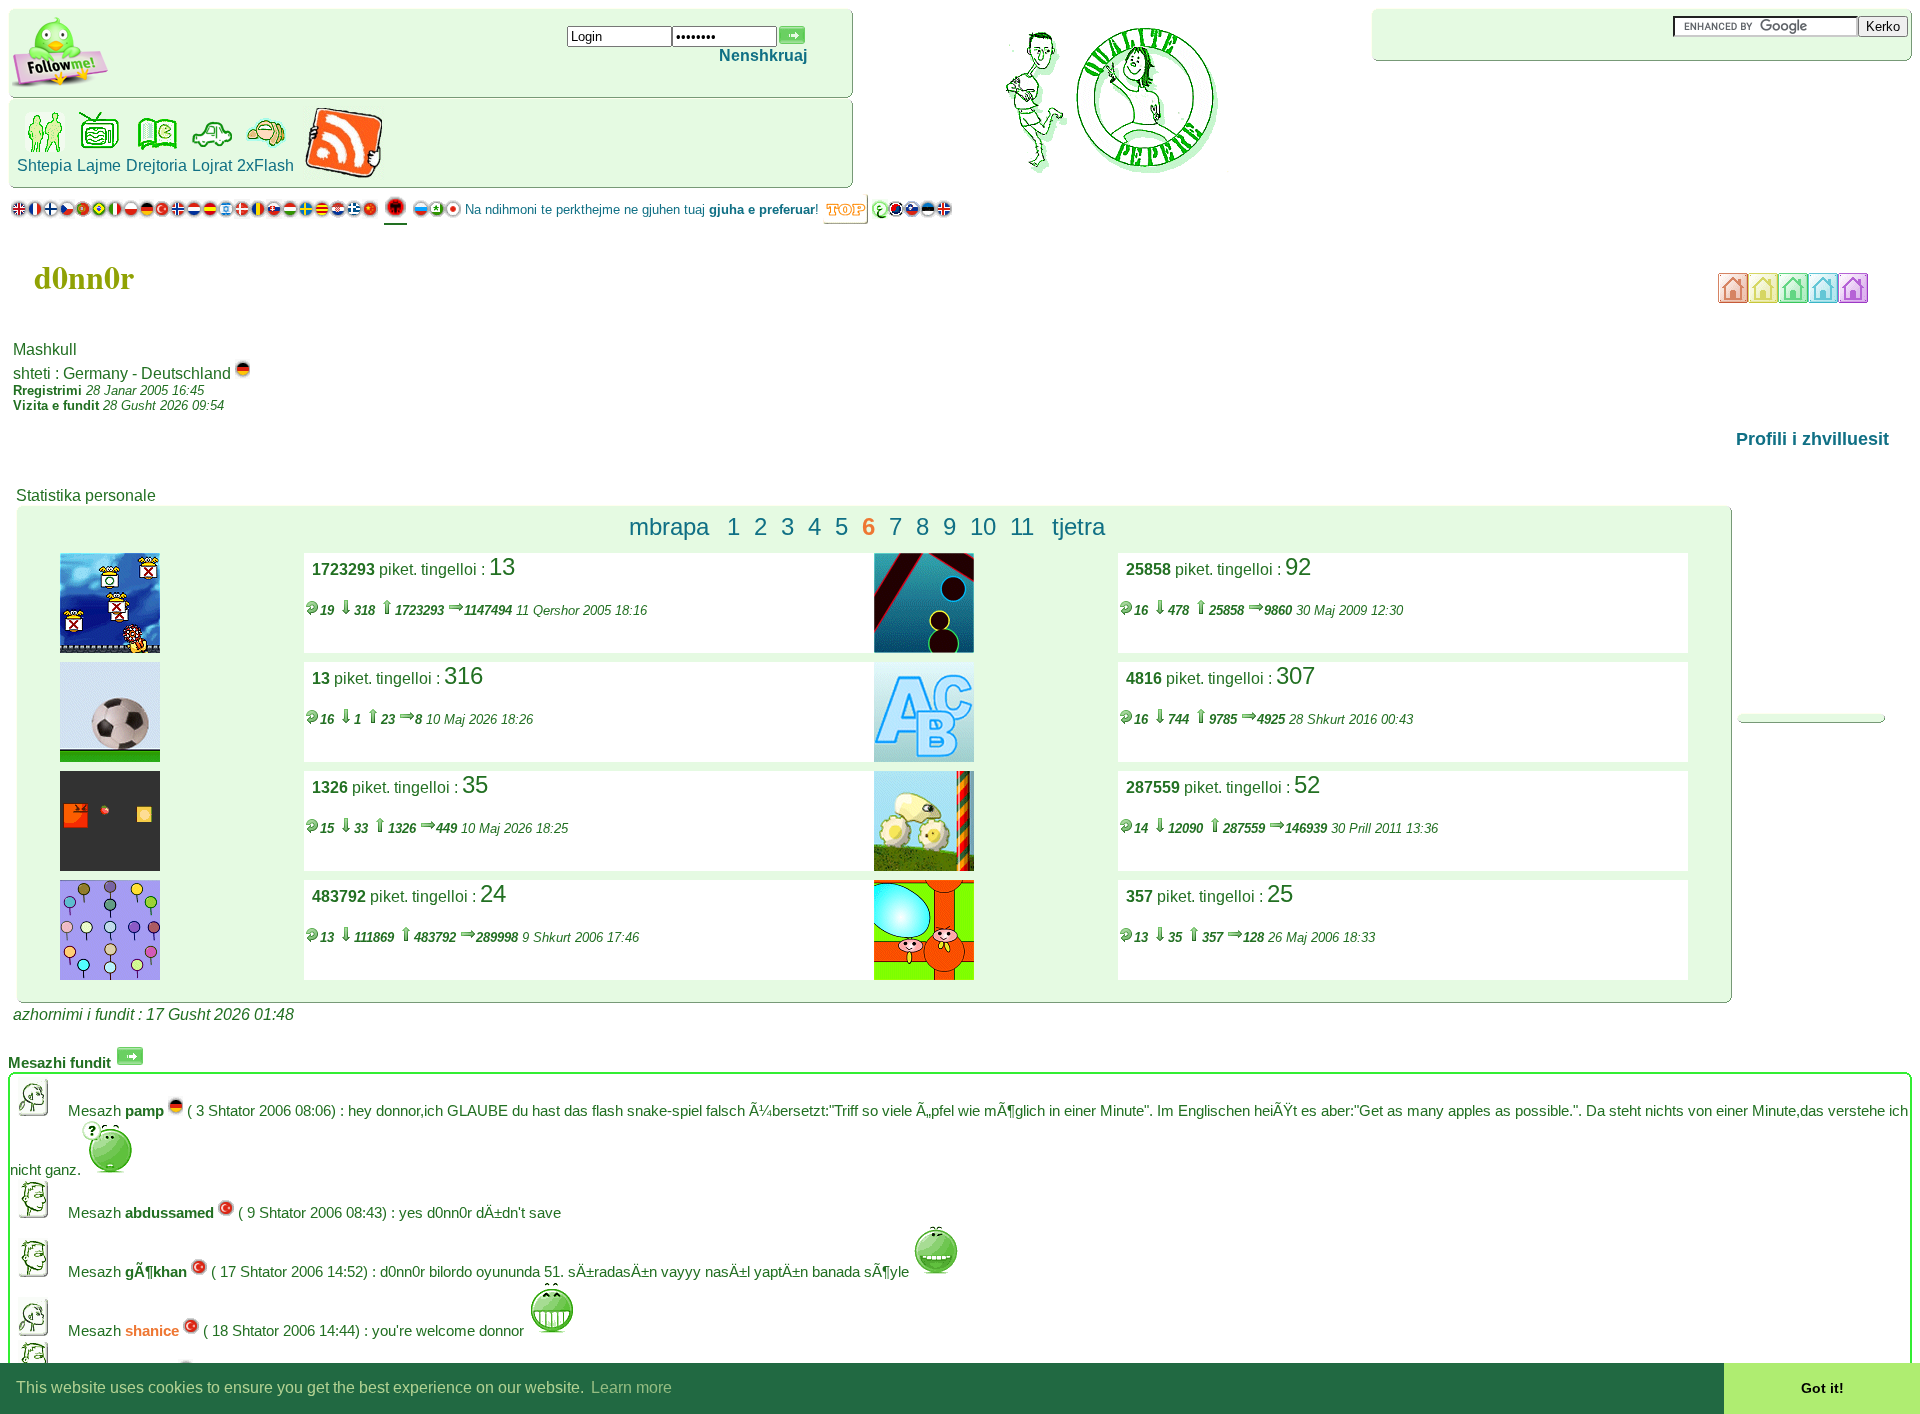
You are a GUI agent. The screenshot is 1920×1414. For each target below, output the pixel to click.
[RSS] (343, 174)
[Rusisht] (421, 213)
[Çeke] (67, 213)
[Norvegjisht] (178, 213)
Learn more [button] (631, 1387)
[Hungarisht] (290, 213)
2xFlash (265, 165)
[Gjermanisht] (146, 213)
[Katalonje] (322, 213)
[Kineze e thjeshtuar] (370, 213)
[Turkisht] (162, 213)
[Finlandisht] (51, 213)
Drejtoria (156, 165)
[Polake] (131, 213)
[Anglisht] (19, 213)
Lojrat (212, 165)
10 (983, 526)
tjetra (1078, 526)
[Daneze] (242, 213)
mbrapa (669, 526)
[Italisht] (115, 213)
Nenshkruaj (763, 55)
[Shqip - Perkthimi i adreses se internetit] (395, 214)
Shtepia (44, 165)
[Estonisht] (928, 213)
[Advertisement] (1491, 94)
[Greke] (354, 213)
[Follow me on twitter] (60, 84)
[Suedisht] (306, 213)
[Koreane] (896, 213)
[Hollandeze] (194, 213)
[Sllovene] (912, 213)
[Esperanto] (437, 213)
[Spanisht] (210, 213)
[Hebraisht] (226, 213)
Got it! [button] (1822, 1388)
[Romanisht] (258, 213)
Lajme (99, 165)
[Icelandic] (944, 213)
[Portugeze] (91, 213)
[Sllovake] (274, 213)
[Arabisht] (880, 213)
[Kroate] (338, 213)
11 (1022, 526)
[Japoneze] (453, 213)
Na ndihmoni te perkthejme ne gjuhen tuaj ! (642, 209)
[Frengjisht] (35, 213)
